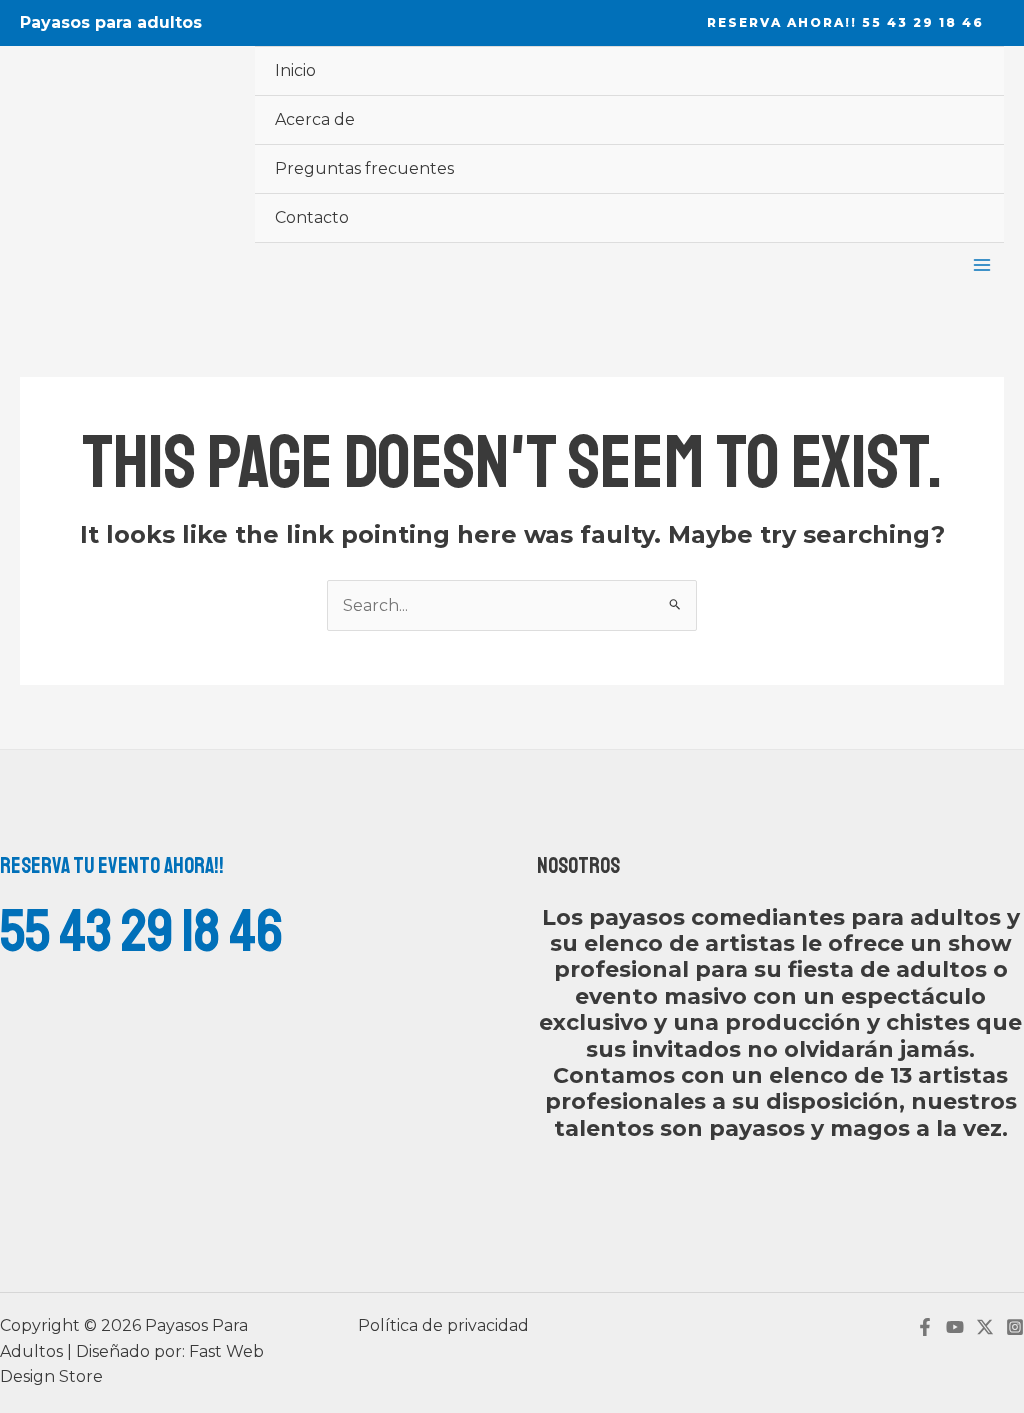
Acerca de (315, 119)
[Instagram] (1015, 1327)
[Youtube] (955, 1327)
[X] (985, 1327)
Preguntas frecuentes (364, 168)
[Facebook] (925, 1327)
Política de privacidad (443, 1325)
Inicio (295, 70)
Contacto (312, 217)
